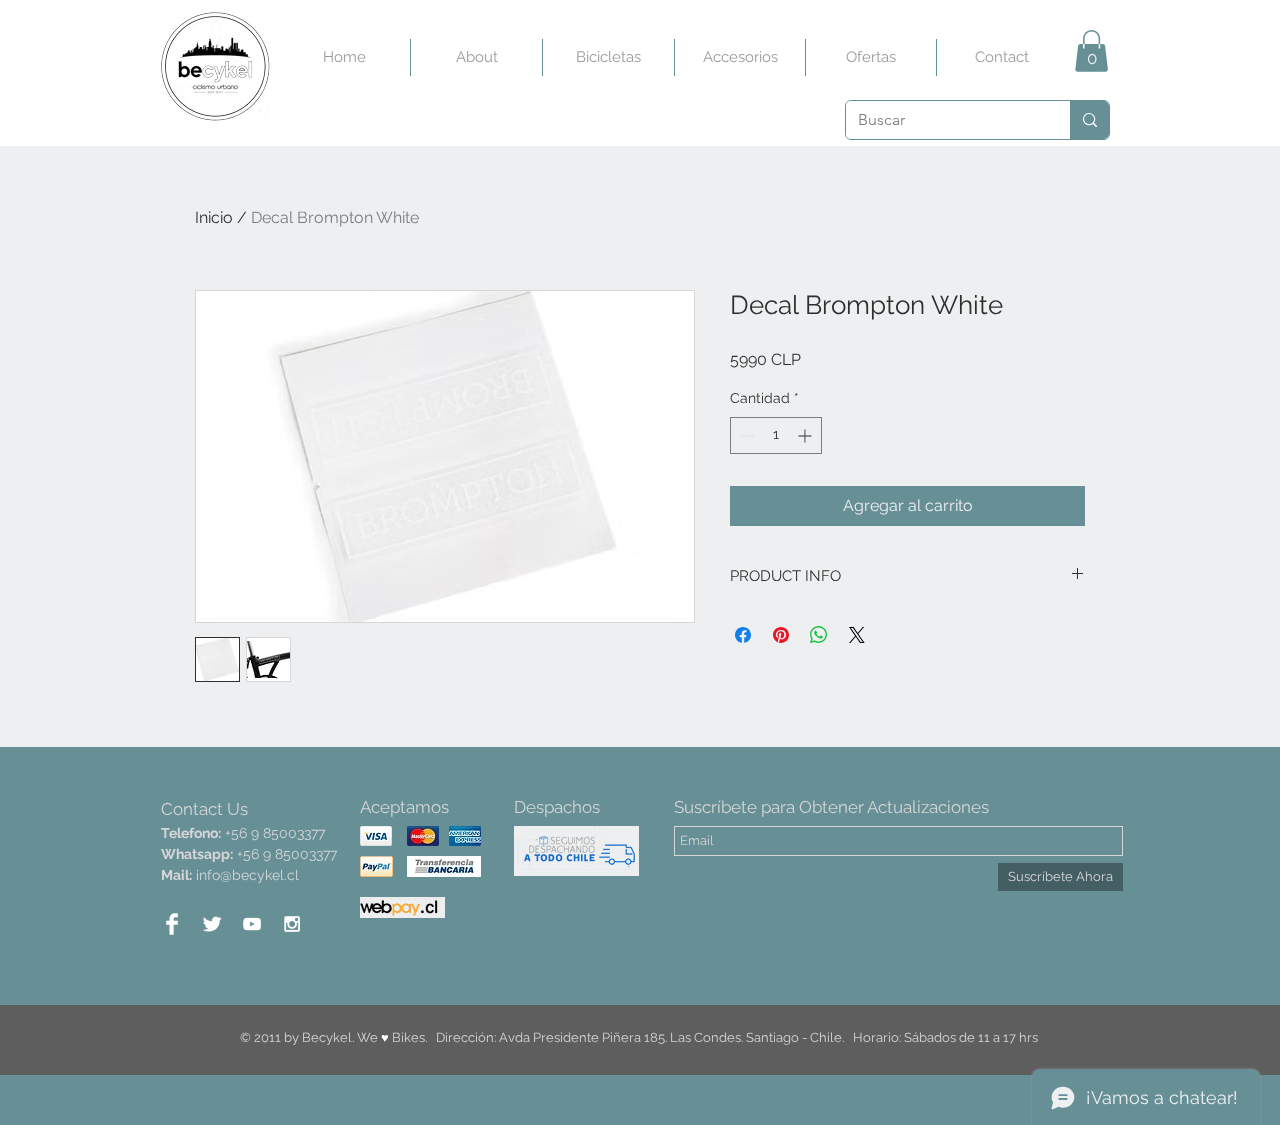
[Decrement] (745, 435)
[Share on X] (857, 635)
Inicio (214, 217)
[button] (1091, 51)
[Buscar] (1089, 120)
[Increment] (806, 435)
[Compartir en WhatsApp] (819, 635)
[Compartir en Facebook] (743, 635)
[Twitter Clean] (212, 924)
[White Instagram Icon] (292, 924)
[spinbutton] (776, 435)
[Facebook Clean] (172, 924)
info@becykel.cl (247, 875)
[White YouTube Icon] (252, 924)
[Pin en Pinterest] (781, 635)
